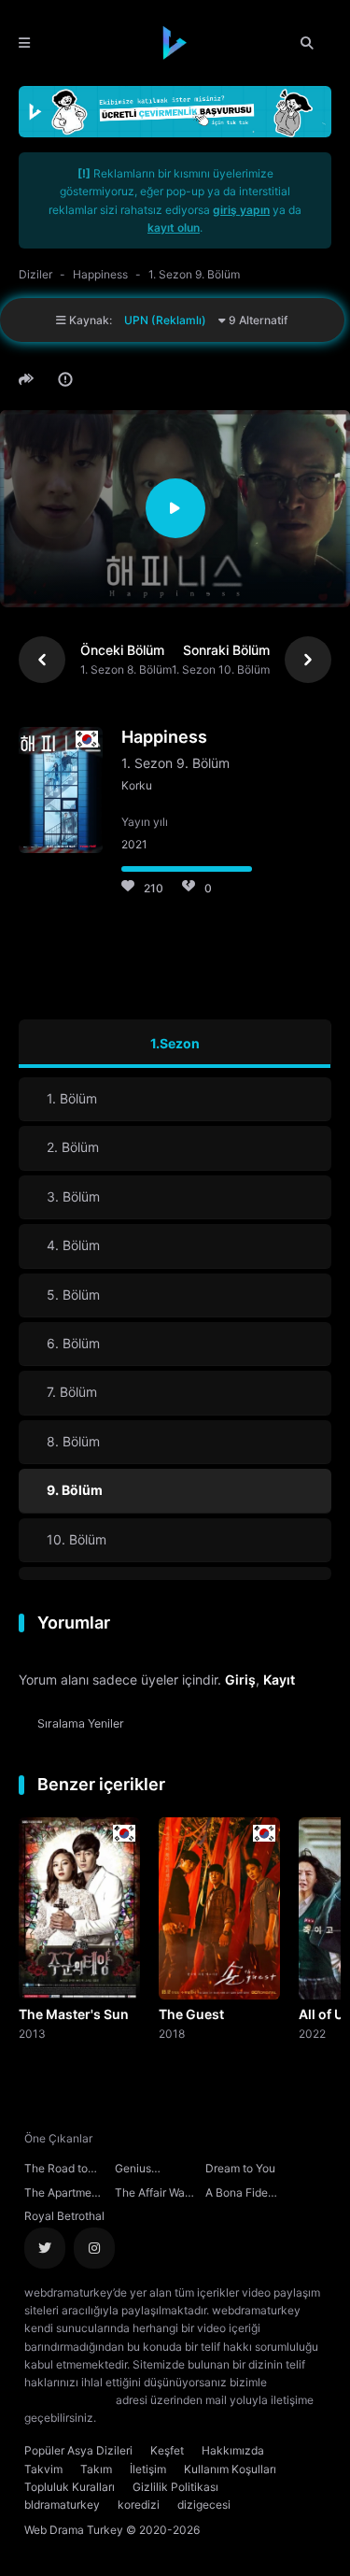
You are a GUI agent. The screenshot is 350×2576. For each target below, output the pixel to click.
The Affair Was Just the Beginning (153, 2195)
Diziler (35, 274)
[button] (29, 379)
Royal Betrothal (64, 2216)
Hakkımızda (233, 2450)
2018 (172, 2033)
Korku (137, 785)
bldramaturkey (62, 2505)
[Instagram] (94, 2248)
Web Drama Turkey (74, 2530)
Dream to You (240, 2168)
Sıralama (81, 1723)
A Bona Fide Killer (237, 2195)
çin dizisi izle (210, 2418)
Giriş (240, 1679)
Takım (96, 2469)
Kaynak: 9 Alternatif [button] (177, 320)
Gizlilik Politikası (175, 2487)
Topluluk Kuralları (70, 2487)
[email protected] (69, 2400)
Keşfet (167, 2450)
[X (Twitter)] (45, 2248)
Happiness (100, 274)
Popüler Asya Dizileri (78, 2450)
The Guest (191, 2014)
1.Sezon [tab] (175, 1043)
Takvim (43, 2469)
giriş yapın (241, 210)
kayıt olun (174, 228)
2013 (32, 2033)
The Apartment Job (63, 2195)
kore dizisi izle (136, 2418)
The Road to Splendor (56, 2170)
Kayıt (279, 1679)
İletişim (148, 2469)
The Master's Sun (74, 2014)
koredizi (139, 2505)
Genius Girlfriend (139, 2170)
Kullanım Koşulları (230, 2469)
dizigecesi (204, 2505)
